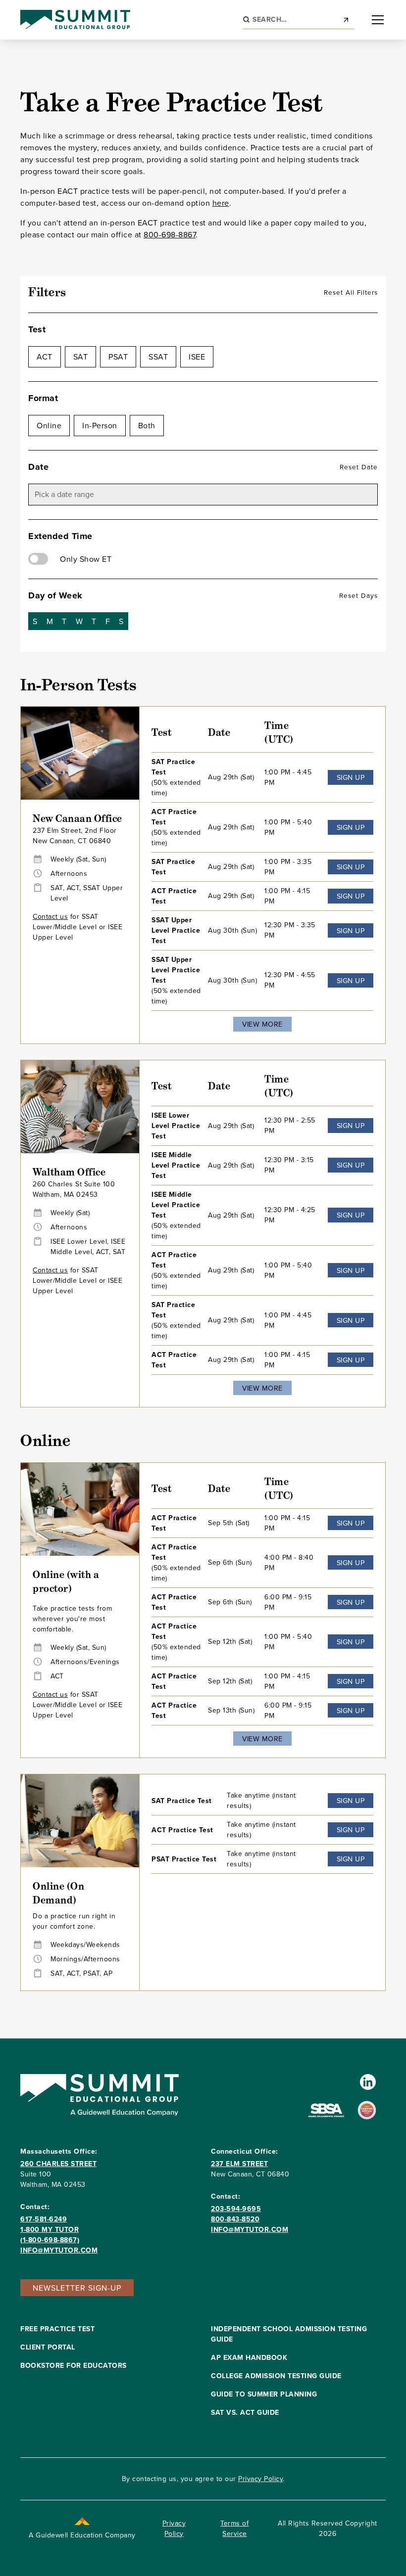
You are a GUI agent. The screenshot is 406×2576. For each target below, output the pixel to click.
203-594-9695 (236, 2209)
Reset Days (358, 595)
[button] (376, 20)
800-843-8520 (235, 2219)
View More (262, 1024)
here (221, 203)
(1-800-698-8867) (50, 2240)
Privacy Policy (260, 2479)
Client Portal (48, 2347)
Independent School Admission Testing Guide (289, 2334)
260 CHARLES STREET (58, 2164)
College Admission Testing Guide (276, 2376)
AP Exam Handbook (249, 2357)
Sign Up (351, 777)
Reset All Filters (351, 292)
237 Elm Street (239, 2164)
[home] (75, 20)
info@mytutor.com (59, 2250)
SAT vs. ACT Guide (245, 2412)
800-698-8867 (170, 234)
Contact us (50, 916)
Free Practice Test (57, 2329)
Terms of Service (234, 2528)
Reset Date (359, 467)
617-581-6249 (44, 2219)
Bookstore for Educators (74, 2365)
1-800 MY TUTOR (50, 2229)
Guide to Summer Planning (264, 2394)
